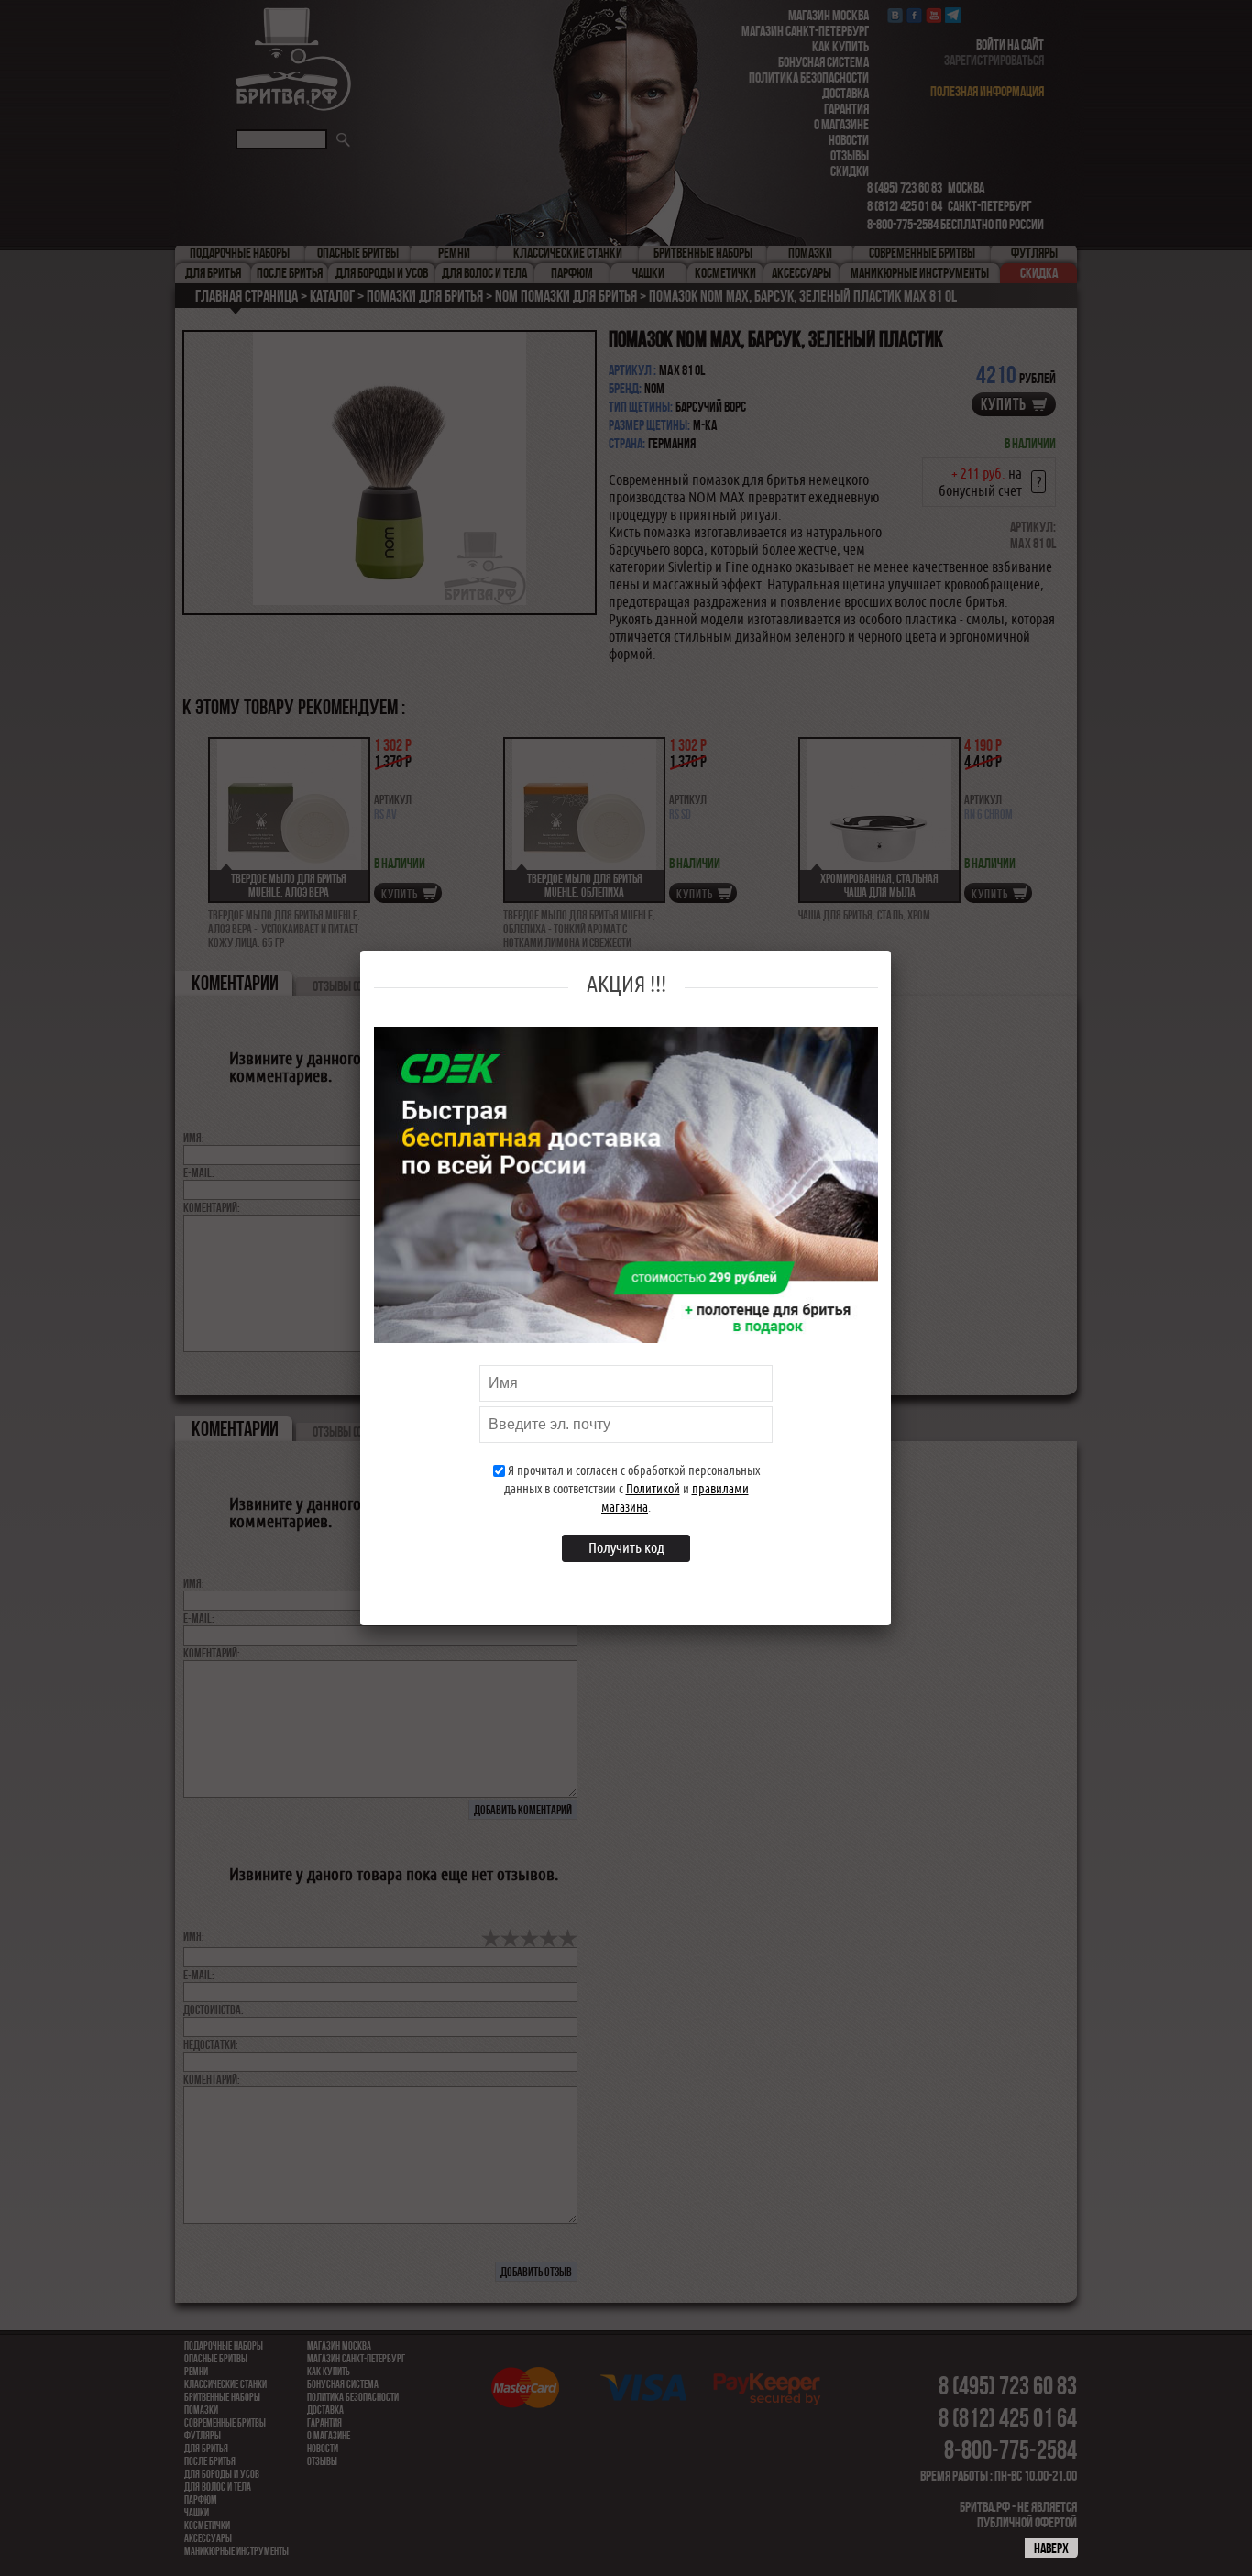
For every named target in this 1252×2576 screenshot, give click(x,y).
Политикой (653, 1489)
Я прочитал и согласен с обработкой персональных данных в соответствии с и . (632, 1489)
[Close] (881, 971)
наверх (1051, 2548)
